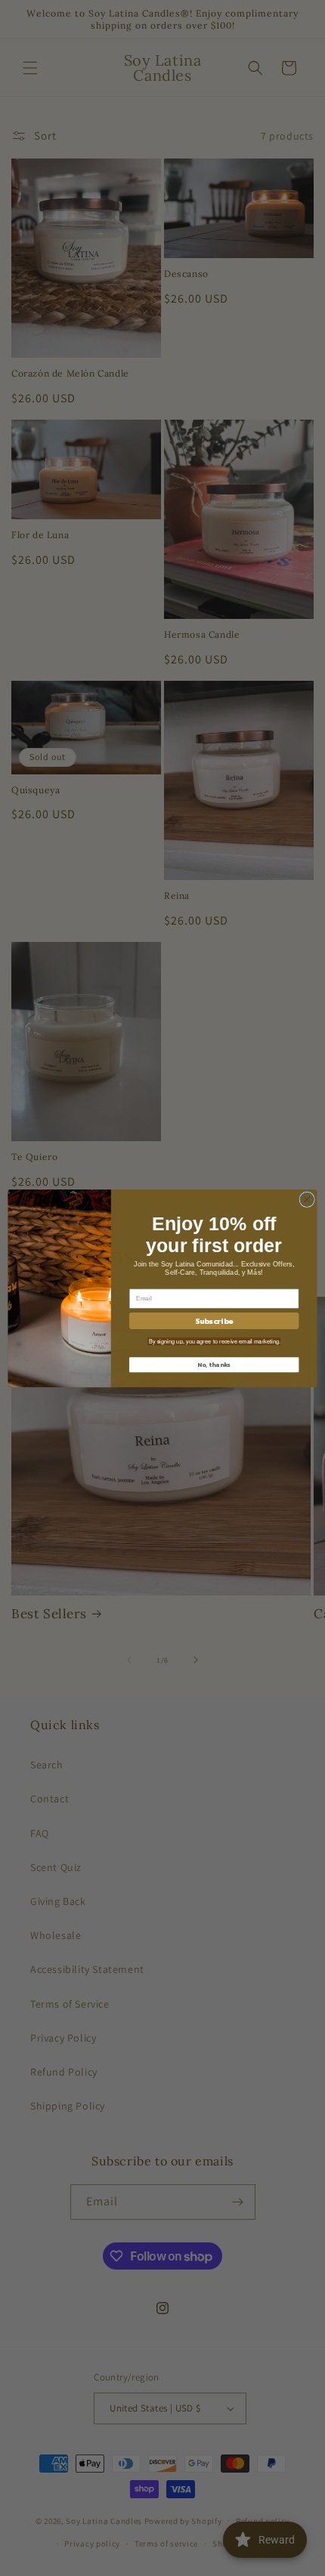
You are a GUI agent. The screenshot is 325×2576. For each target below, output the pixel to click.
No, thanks (214, 1364)
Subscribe (214, 1320)
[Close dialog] (307, 1199)
